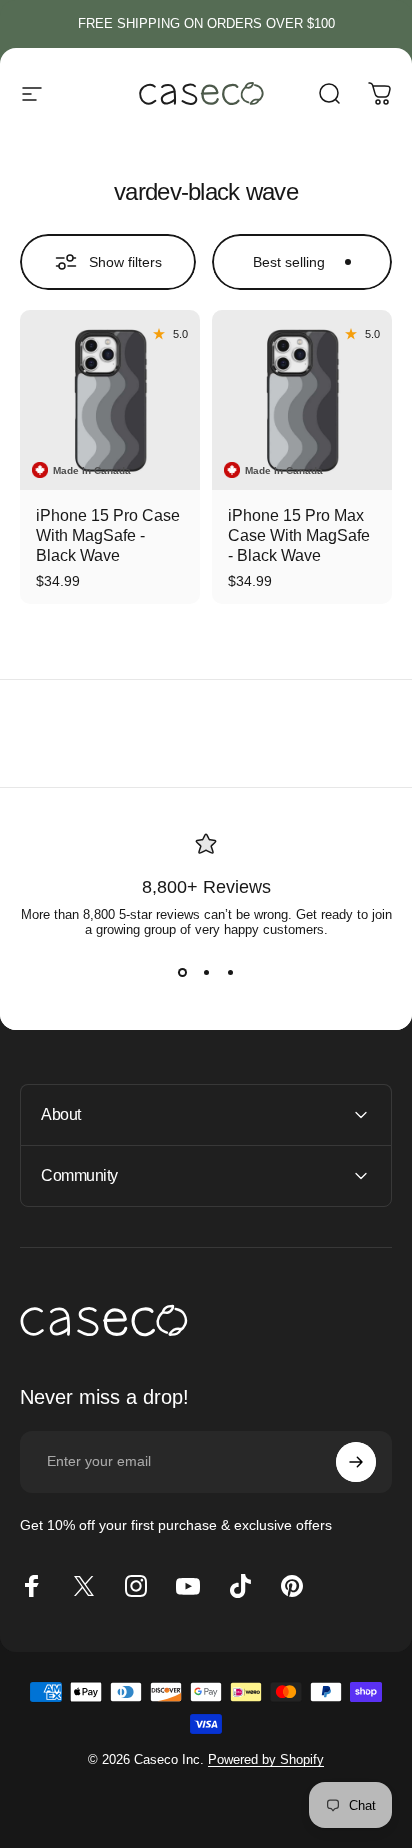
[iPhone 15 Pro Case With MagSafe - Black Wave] (110, 400)
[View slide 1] (182, 973)
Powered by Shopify (266, 1759)
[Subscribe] (356, 1462)
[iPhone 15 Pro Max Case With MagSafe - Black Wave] (302, 400)
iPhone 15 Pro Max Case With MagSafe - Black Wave (299, 535)
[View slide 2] (206, 973)
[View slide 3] (230, 973)
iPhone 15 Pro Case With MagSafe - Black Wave (108, 535)
